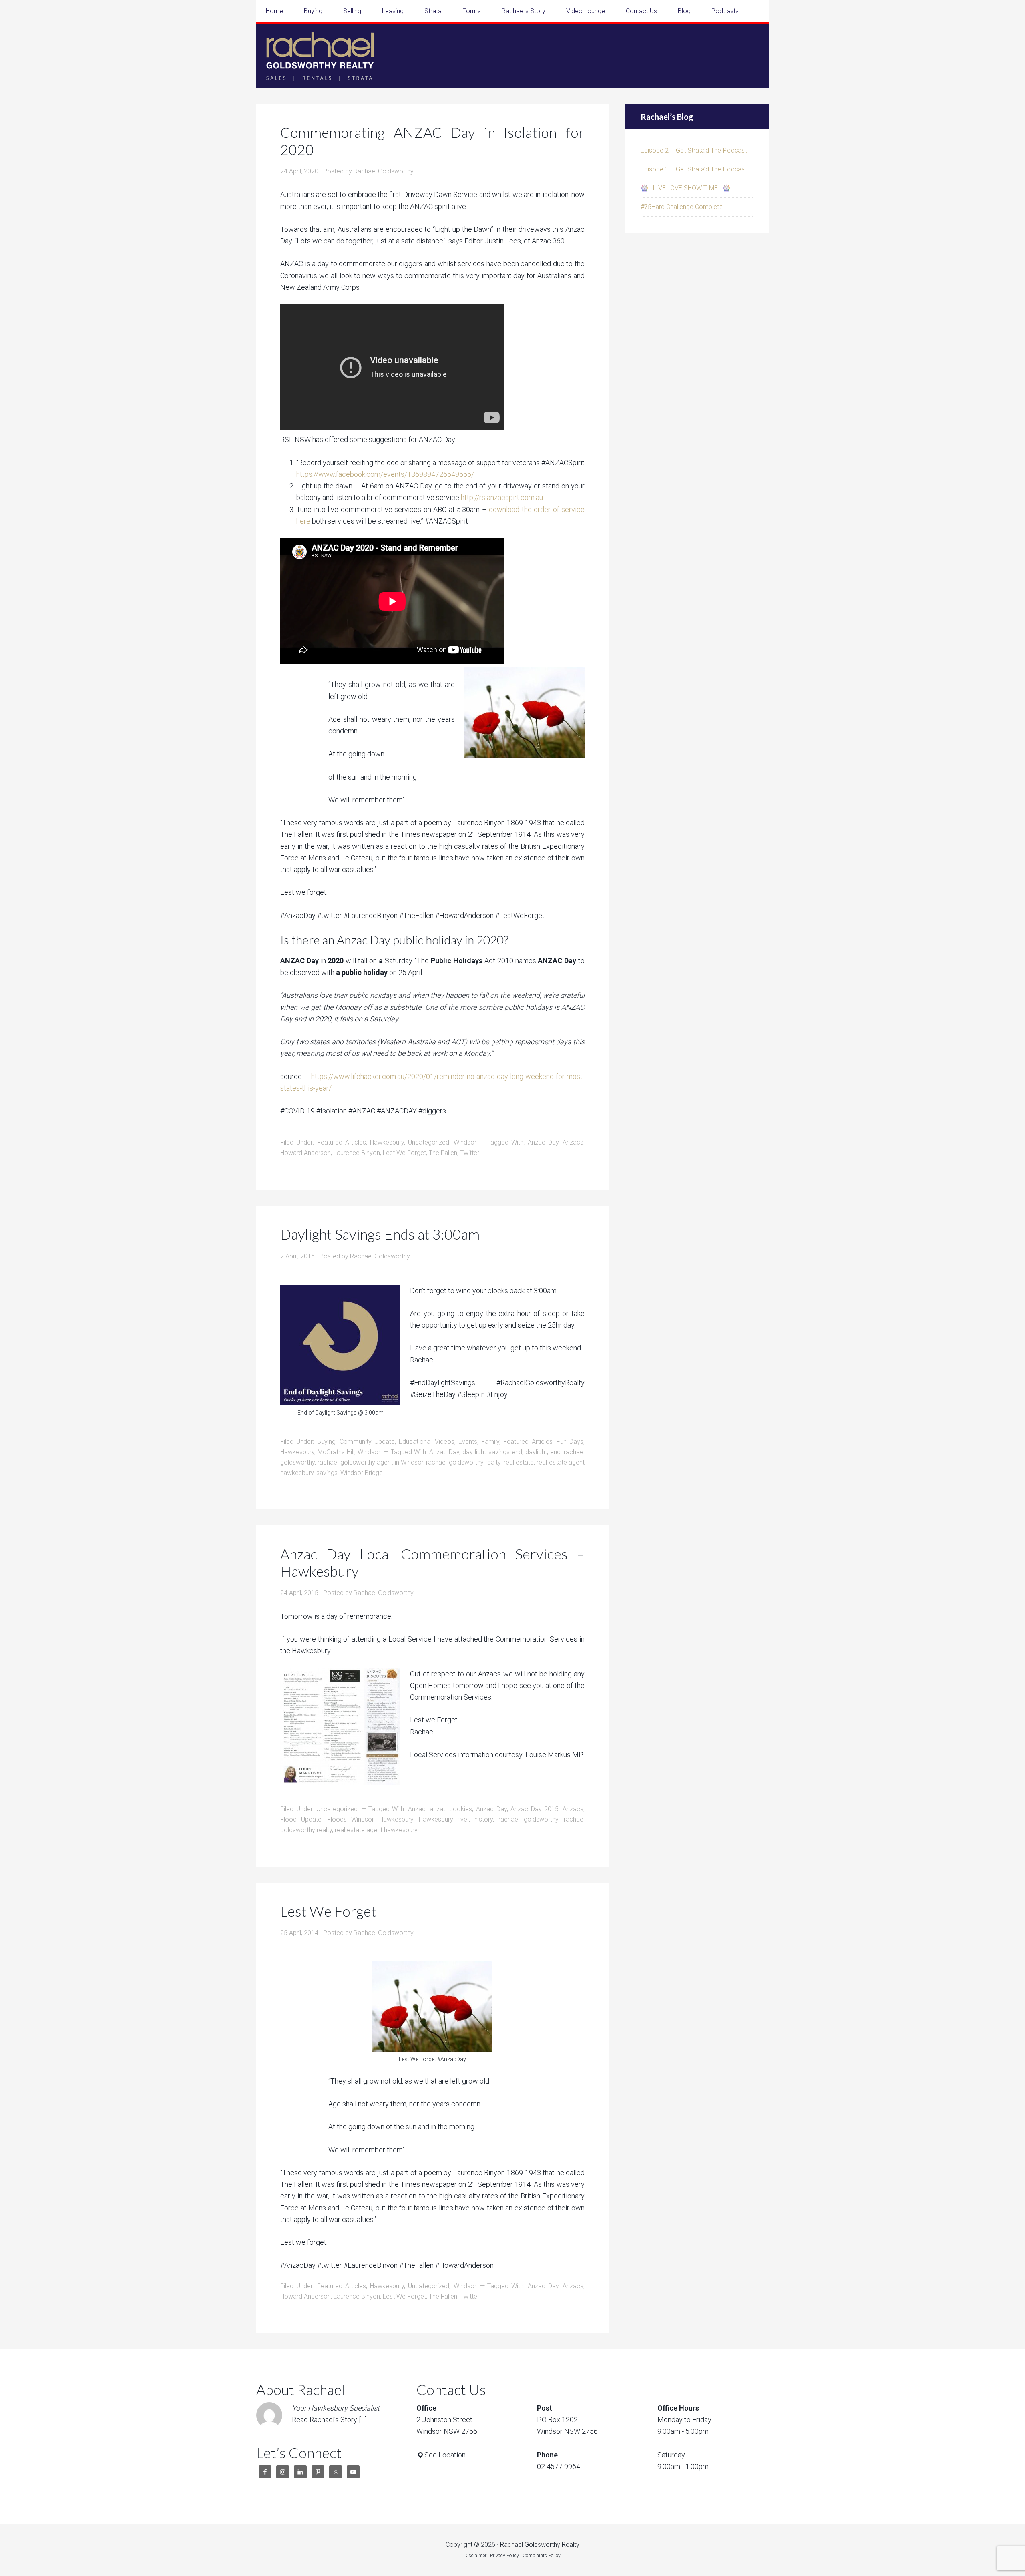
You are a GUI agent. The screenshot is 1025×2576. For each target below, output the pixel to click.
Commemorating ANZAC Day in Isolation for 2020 (432, 141)
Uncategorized (429, 1142)
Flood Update (301, 1819)
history (484, 1819)
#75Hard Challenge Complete (682, 207)
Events (468, 1442)
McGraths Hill (336, 1452)
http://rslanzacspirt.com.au (502, 497)
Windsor (465, 1142)
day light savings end (492, 1452)
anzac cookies (451, 1809)
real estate (519, 1462)
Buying (326, 1442)
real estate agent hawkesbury (376, 1830)
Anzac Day (543, 1142)
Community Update (367, 1442)
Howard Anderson (305, 1153)
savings (327, 1473)
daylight (536, 1452)
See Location (445, 2455)
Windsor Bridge (362, 1473)
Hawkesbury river (444, 1819)
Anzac (417, 1809)
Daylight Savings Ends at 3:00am (380, 1234)
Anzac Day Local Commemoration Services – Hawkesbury (432, 1562)
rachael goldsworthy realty (463, 1462)
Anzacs (573, 1142)
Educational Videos (426, 1442)
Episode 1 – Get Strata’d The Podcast (694, 169)
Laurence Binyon (357, 1153)
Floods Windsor (350, 1819)
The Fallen (443, 1153)
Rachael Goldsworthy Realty (320, 56)
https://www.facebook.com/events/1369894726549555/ (385, 474)
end (555, 1452)
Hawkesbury (387, 1142)
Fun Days (570, 1442)
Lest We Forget (404, 1153)
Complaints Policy (542, 2556)
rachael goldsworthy (528, 1819)
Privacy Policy (504, 2556)
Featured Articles (342, 1142)
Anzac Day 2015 (535, 1809)
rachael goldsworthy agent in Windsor (370, 1462)
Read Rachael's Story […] (329, 2420)
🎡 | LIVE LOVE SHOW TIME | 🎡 (685, 188)
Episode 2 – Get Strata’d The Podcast (694, 150)
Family (490, 1442)
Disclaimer (475, 2556)
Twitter (470, 1153)
